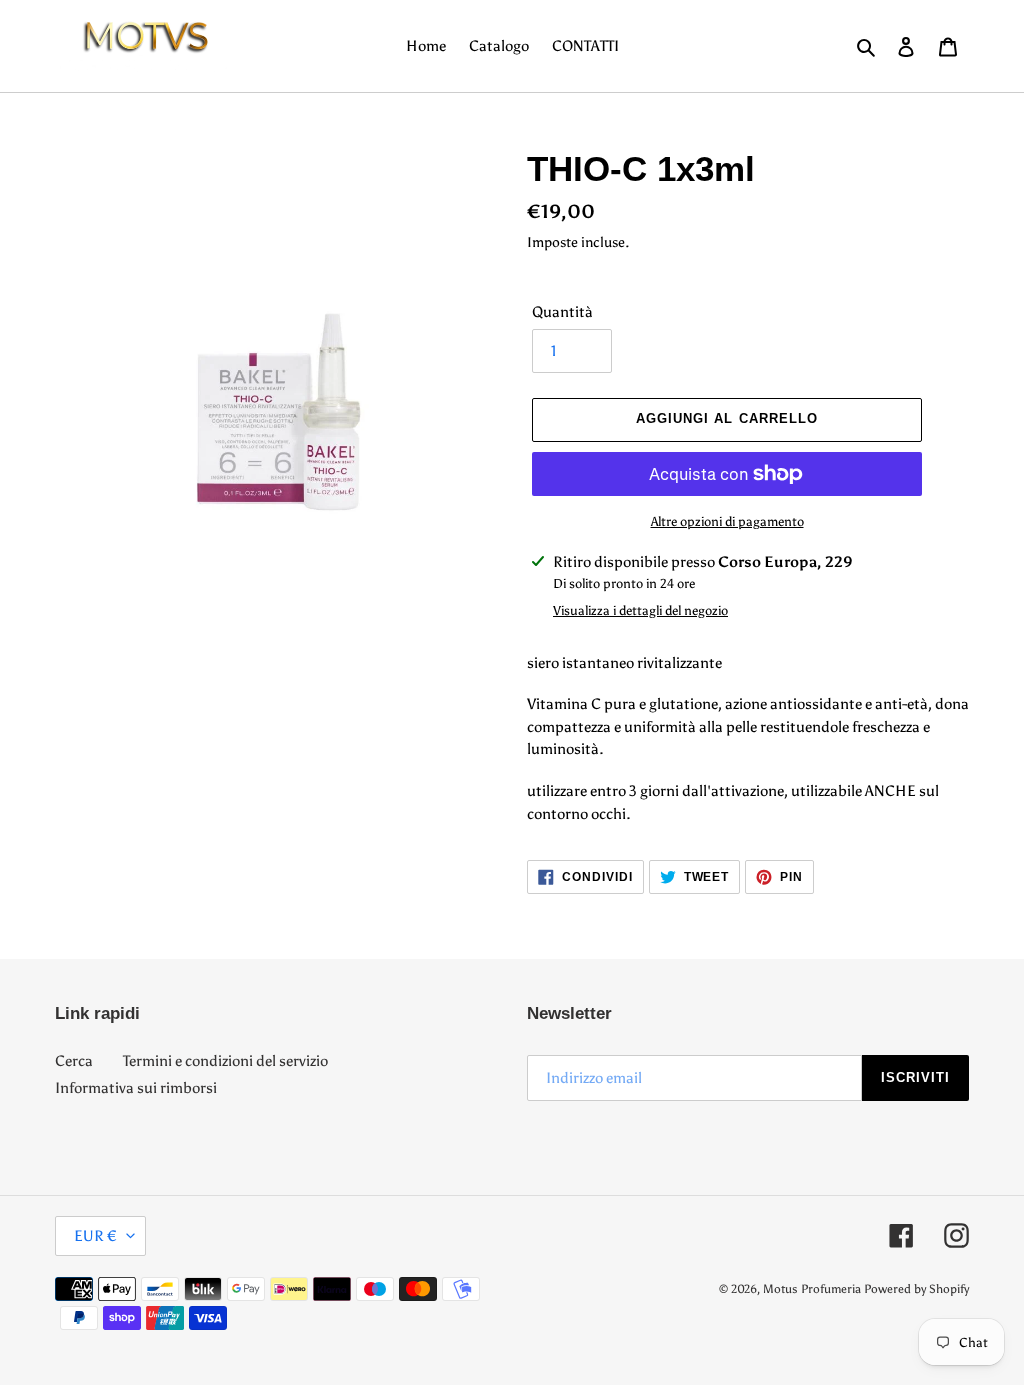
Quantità (562, 312)
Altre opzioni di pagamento (727, 521)
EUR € (95, 1236)
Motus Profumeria (812, 1289)
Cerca (74, 1061)
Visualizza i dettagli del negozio (640, 610)
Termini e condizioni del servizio (225, 1061)
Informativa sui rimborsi (136, 1088)
